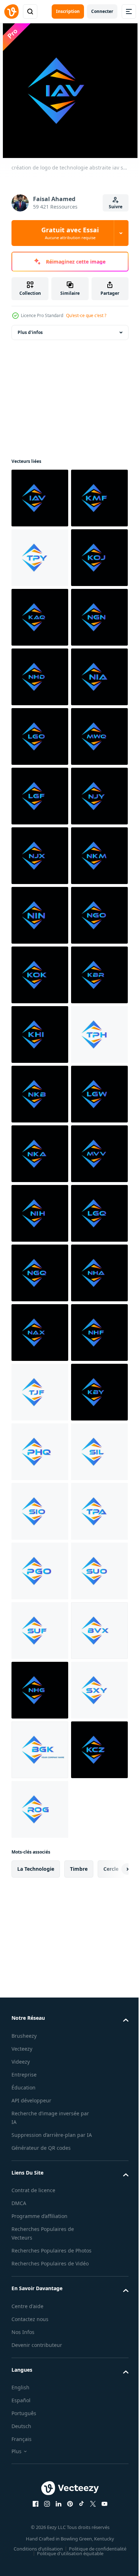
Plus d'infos (30, 332)
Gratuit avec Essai (70, 233)
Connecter (102, 11)
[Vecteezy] (11, 11)
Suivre (116, 207)
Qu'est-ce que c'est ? (86, 315)
